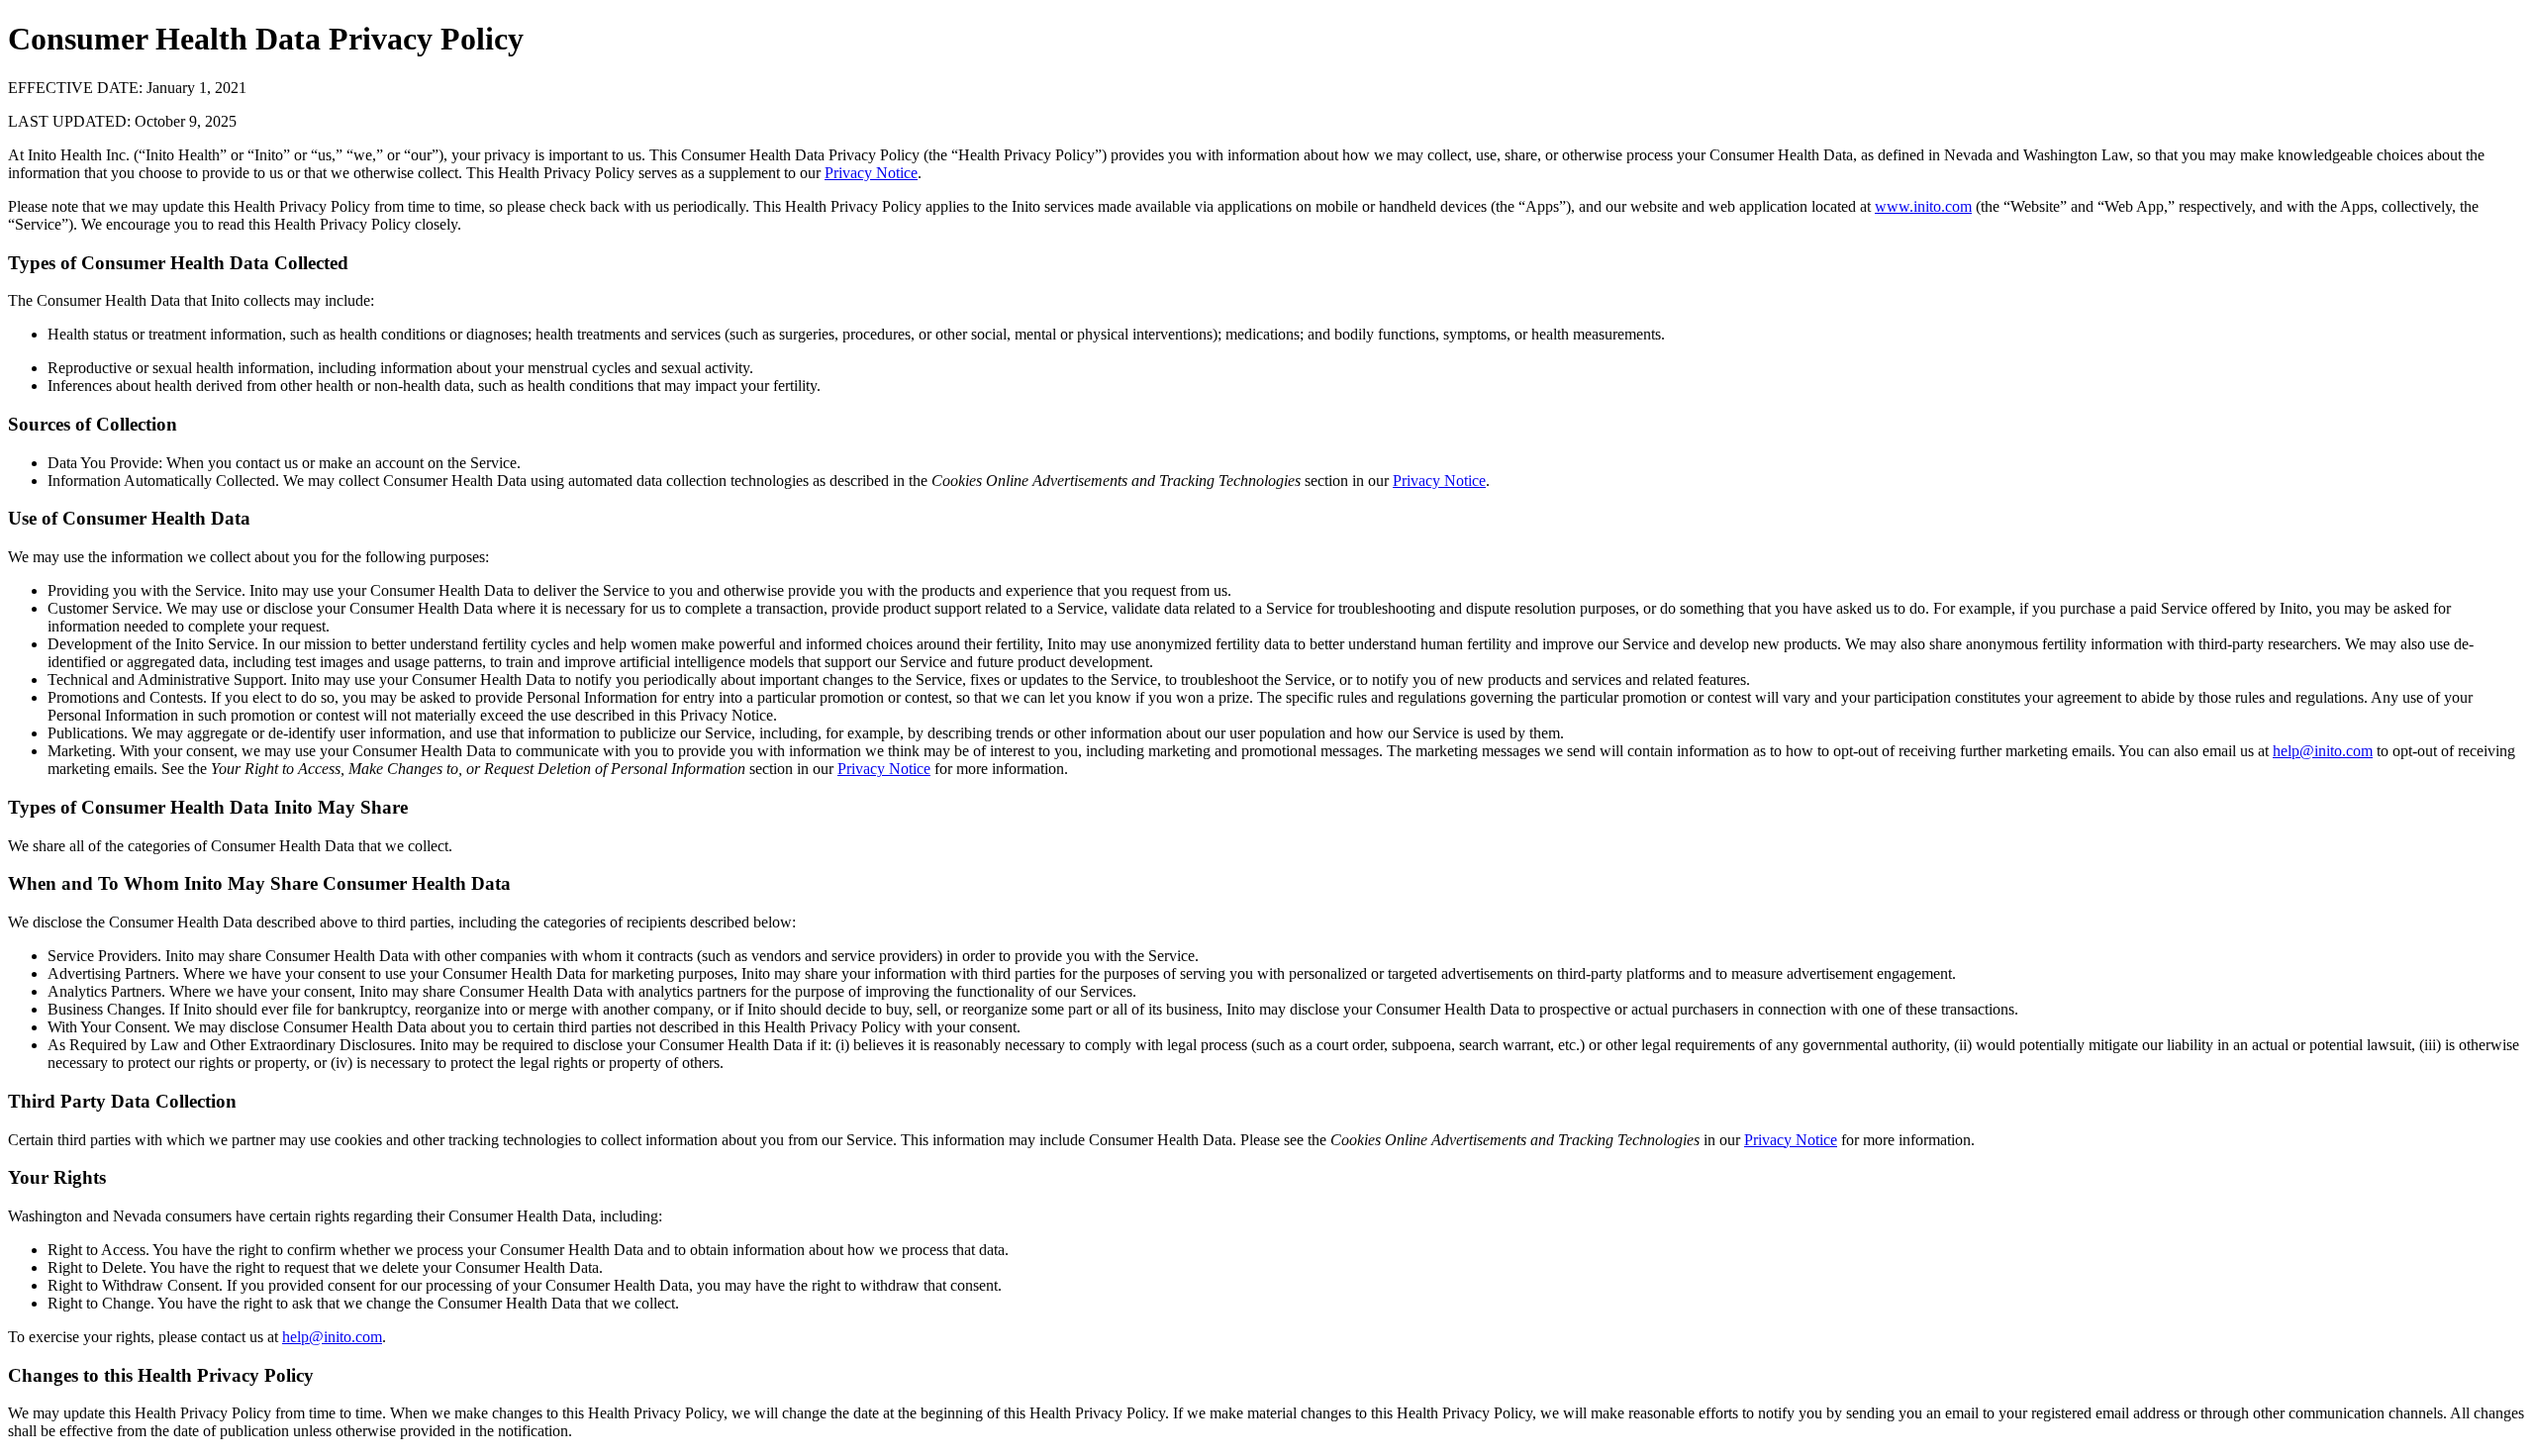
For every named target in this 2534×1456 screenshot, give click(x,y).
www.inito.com (1923, 206)
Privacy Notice (871, 173)
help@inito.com (2323, 751)
